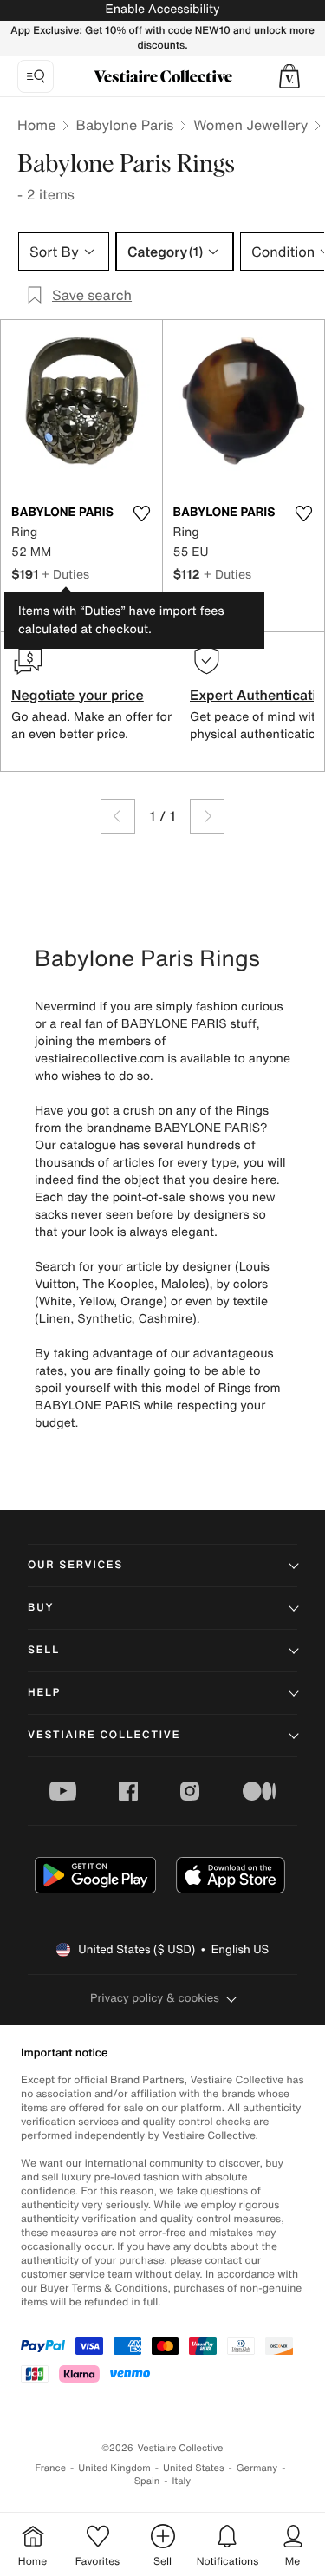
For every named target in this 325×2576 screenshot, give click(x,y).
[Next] (207, 816)
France (51, 2468)
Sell (44, 1650)
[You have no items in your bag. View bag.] (289, 76)
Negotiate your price (78, 695)
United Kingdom (114, 2468)
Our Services (75, 1565)
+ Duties (65, 574)
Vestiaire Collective (104, 1735)
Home (36, 125)
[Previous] (118, 816)
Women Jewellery (250, 125)
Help (44, 1693)
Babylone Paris (124, 125)
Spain (147, 2481)
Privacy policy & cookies (155, 1998)
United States (194, 2468)
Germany (257, 2468)
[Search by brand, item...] (36, 76)
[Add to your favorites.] (142, 513)
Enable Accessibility (162, 9)
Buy (41, 1608)
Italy (181, 2481)
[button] (289, 76)
